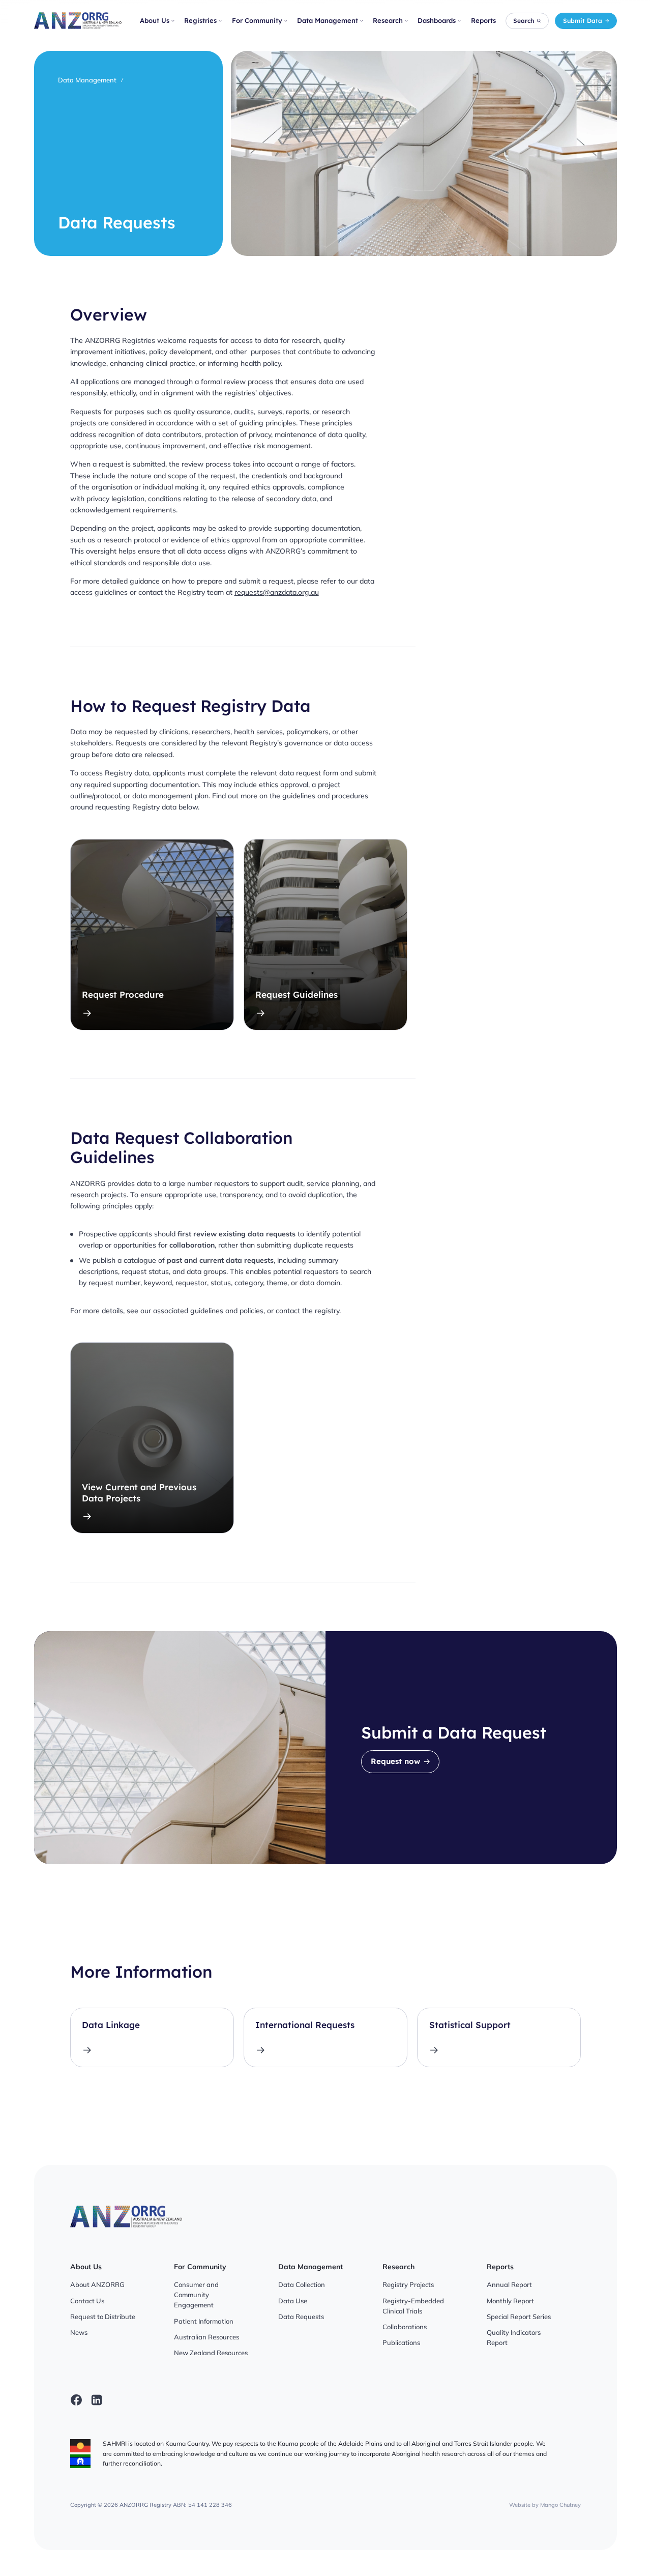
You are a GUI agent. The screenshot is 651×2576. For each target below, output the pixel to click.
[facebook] (76, 2400)
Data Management (328, 20)
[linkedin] (97, 2400)
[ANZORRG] (78, 21)
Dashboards (437, 20)
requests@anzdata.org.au (277, 592)
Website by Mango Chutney (545, 2505)
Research (388, 20)
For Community (257, 20)
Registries (200, 20)
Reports (483, 20)
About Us (155, 20)
